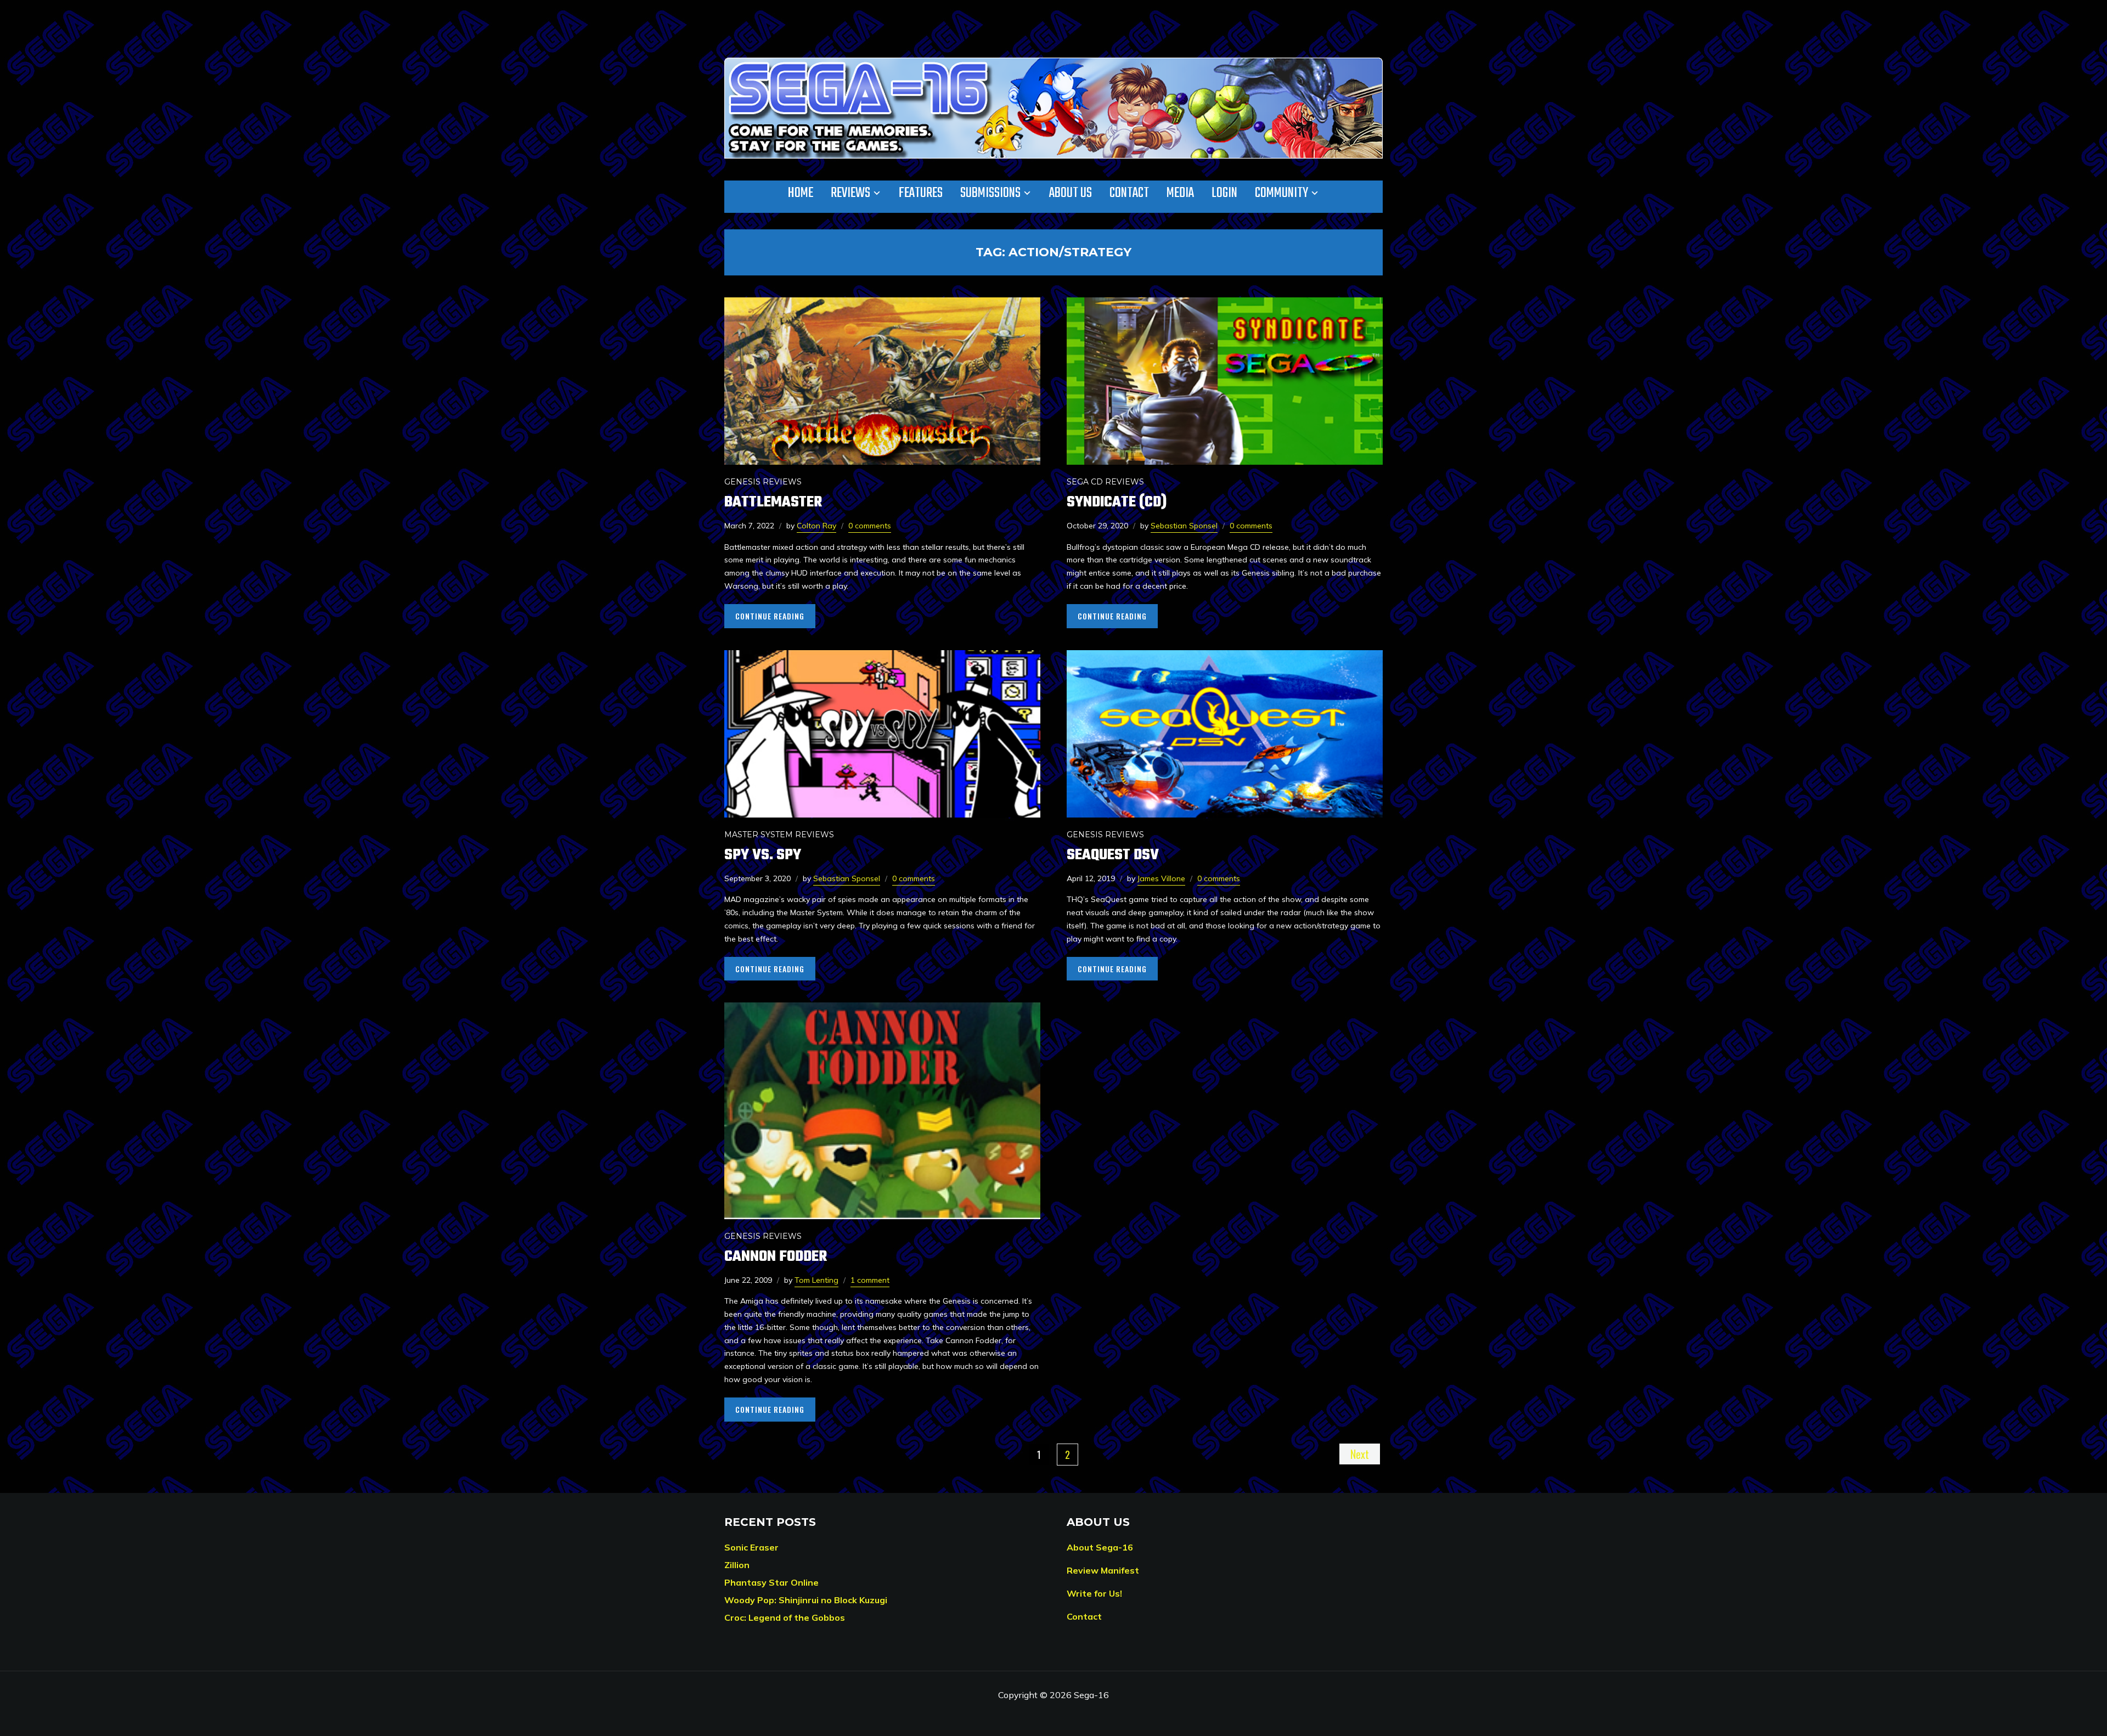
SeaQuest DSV (1113, 855)
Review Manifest (1103, 1570)
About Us (1071, 193)
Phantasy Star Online (771, 1582)
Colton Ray (816, 526)
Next (1360, 1454)
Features (921, 193)
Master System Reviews (779, 835)
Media (1180, 193)
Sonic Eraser (751, 1547)
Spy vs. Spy (763, 855)
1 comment (870, 1280)
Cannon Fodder (776, 1257)
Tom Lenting (816, 1280)
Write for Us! (1094, 1593)
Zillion (737, 1565)
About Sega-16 (1100, 1547)
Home (801, 193)
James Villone (1161, 878)
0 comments (870, 526)
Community (1281, 193)
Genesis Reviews (763, 482)
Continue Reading (770, 616)
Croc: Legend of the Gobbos (785, 1617)
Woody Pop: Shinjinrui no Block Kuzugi (806, 1600)
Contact (1129, 193)
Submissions (990, 193)
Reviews (850, 193)
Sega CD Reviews (1105, 482)
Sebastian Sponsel (1184, 526)
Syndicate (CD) (1117, 502)
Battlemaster (773, 502)
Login (1224, 193)
